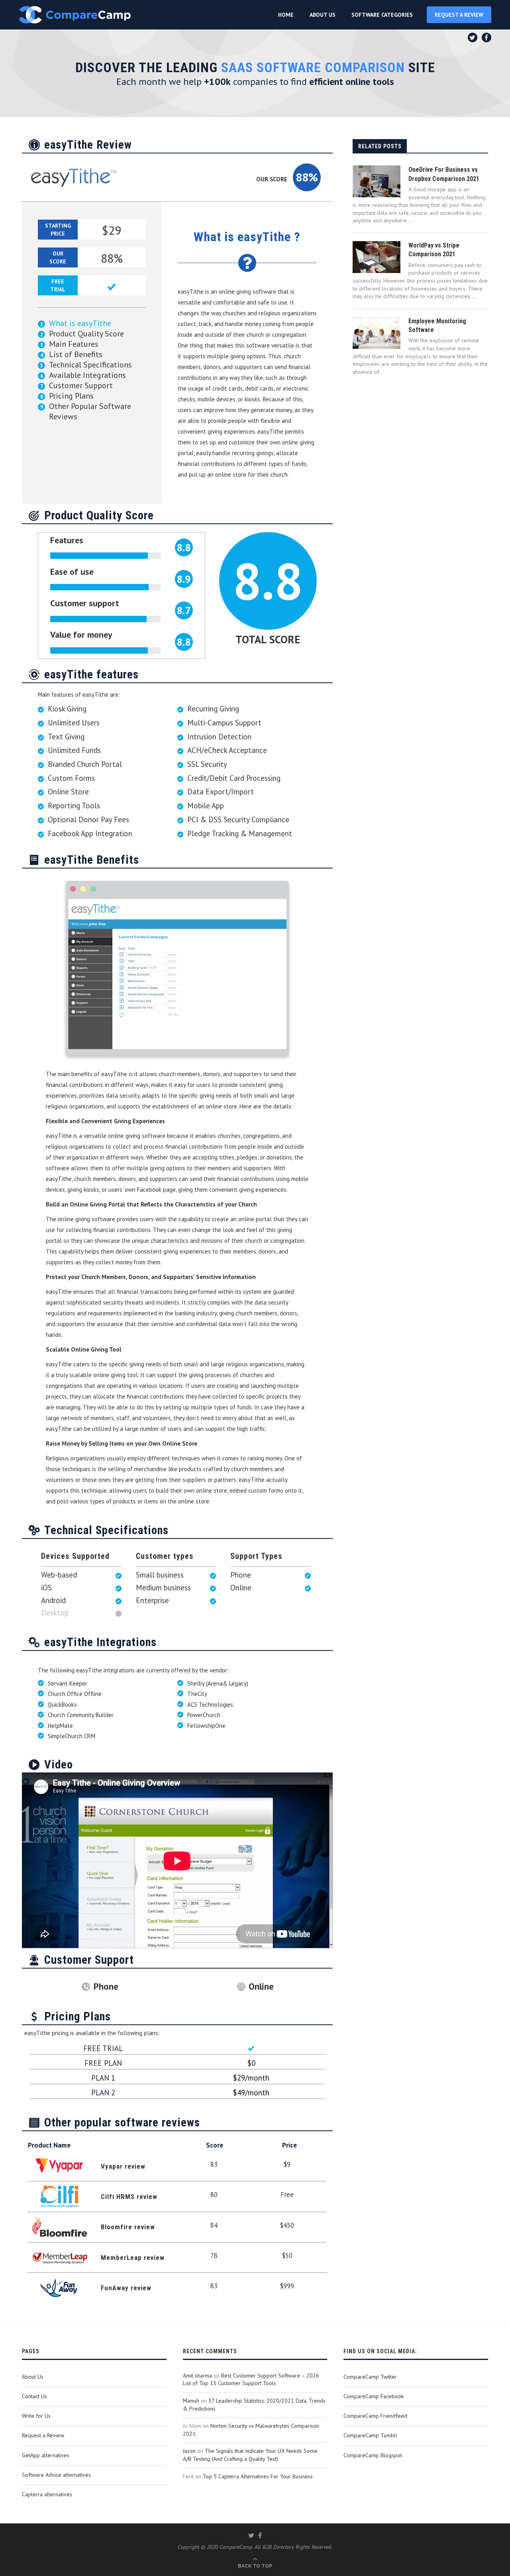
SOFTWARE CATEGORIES (382, 15)
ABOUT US (323, 15)
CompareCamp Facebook (374, 2396)
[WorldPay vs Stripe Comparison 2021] (377, 257)
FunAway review (126, 2288)
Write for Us (36, 2416)
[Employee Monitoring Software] (377, 333)
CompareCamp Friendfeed (375, 2416)
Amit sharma (197, 2376)
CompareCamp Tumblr (371, 2435)
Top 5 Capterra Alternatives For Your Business (258, 2476)
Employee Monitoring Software (437, 325)
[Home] (75, 15)
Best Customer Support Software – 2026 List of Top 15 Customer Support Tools (251, 2380)
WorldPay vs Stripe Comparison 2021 (434, 250)
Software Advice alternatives (56, 2475)
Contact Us (34, 2396)
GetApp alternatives (46, 2455)
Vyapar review (123, 2166)
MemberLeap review (133, 2258)
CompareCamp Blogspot (373, 2455)
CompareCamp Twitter (370, 2377)
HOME (286, 15)
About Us (33, 2377)
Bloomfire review (128, 2227)
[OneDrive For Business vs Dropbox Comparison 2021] (377, 181)
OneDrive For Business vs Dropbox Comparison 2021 (444, 174)
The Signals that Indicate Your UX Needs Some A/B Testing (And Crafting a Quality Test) (250, 2455)
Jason (189, 2451)
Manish (191, 2401)
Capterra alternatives (47, 2494)
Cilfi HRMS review (129, 2197)
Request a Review (43, 2435)
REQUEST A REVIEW (459, 15)
